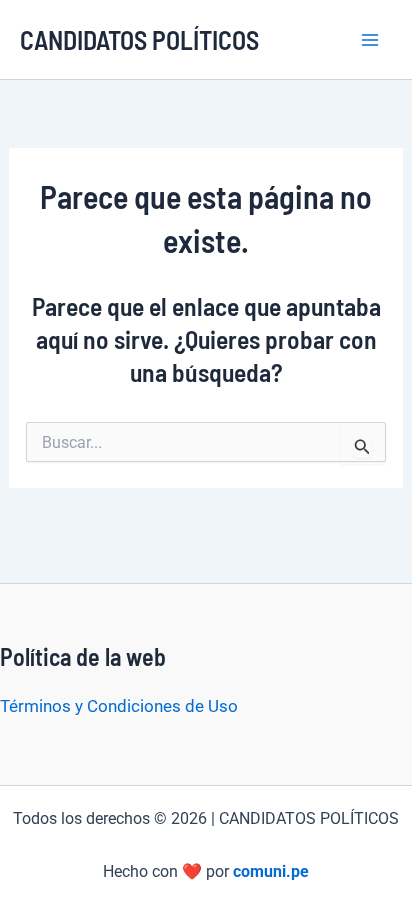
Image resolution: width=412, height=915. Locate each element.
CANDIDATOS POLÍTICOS (139, 39)
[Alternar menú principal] (370, 40)
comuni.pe (271, 871)
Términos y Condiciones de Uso (119, 706)
